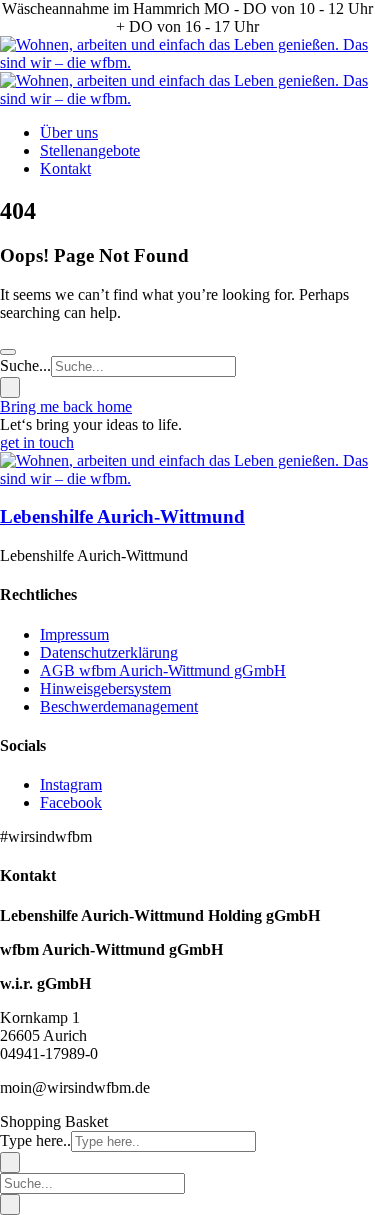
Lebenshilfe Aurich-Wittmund (122, 516)
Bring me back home (66, 406)
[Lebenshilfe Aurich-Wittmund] (187, 478)
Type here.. (35, 1140)
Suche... (25, 365)
